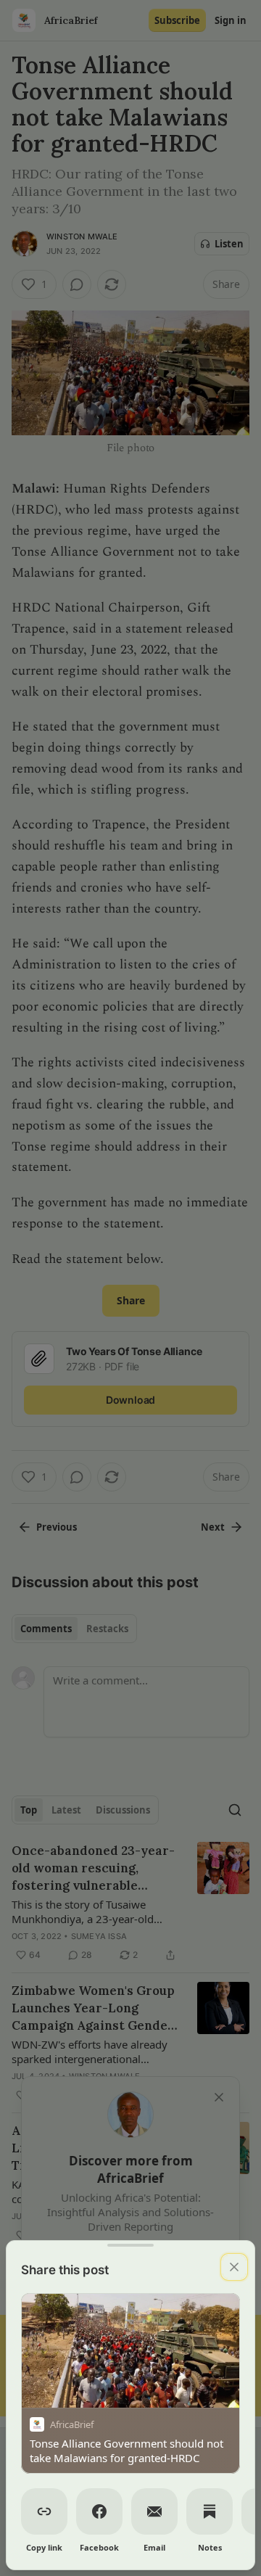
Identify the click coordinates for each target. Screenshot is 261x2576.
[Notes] (210, 2511)
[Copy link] (44, 2511)
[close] (234, 2267)
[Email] (154, 2511)
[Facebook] (99, 2511)
